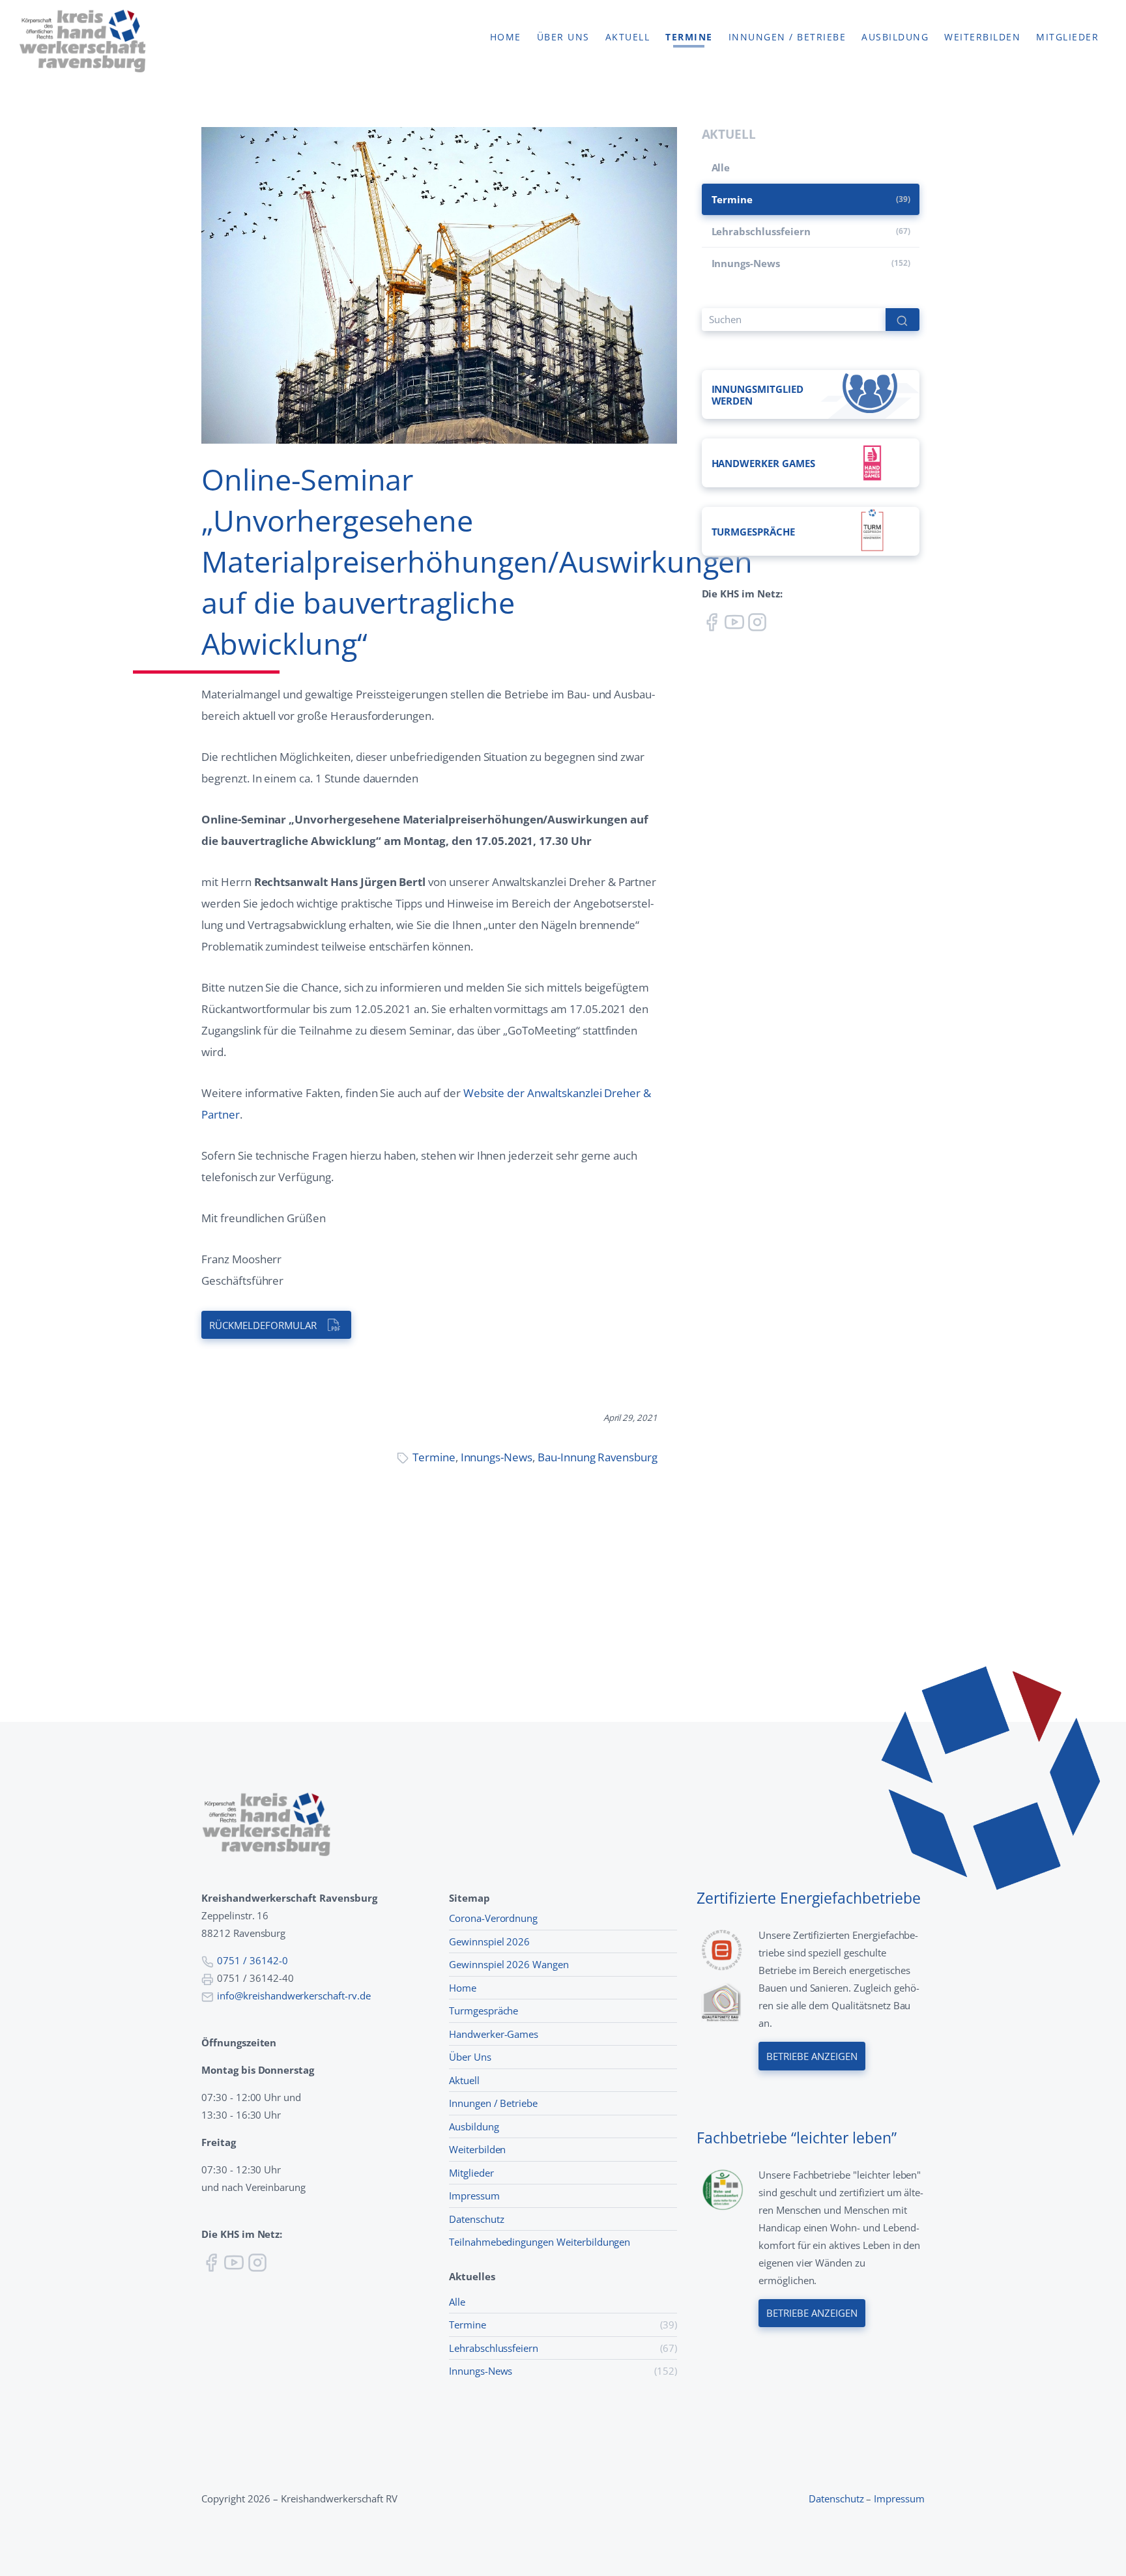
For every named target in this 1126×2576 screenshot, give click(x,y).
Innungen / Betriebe (787, 37)
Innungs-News (497, 1457)
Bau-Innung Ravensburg (598, 1457)
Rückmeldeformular (263, 1325)
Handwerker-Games (494, 2034)
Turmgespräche (484, 2011)
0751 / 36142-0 (252, 1960)
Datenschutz (477, 2219)
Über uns (563, 37)
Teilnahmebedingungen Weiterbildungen (540, 2242)
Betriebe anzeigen (812, 2056)
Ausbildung (895, 37)
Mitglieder (1067, 37)
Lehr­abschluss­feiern (761, 231)
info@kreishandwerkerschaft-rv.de (294, 1996)
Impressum (474, 2196)
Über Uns (470, 2057)
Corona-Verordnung (493, 1918)
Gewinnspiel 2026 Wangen (509, 1964)
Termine (689, 37)
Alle (721, 167)
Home (506, 37)
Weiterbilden (982, 37)
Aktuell (628, 37)
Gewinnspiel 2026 (489, 1941)
